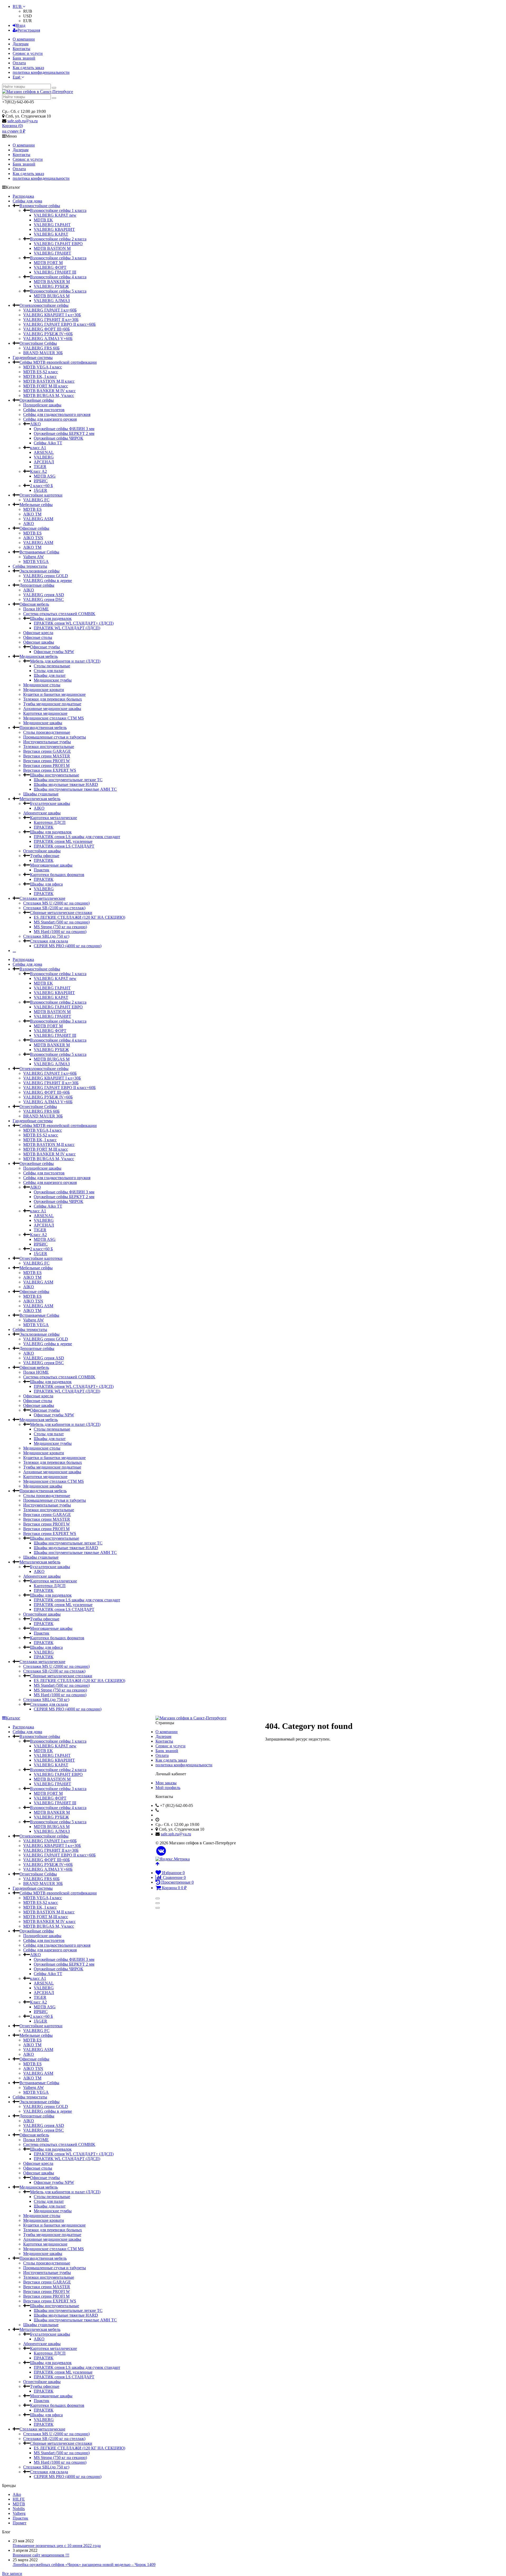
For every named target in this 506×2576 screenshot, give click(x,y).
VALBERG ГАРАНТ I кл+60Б (50, 310)
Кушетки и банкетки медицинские (54, 694)
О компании (24, 39)
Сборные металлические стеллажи (61, 913)
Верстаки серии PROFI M (46, 765)
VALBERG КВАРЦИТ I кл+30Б (52, 315)
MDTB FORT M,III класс (46, 386)
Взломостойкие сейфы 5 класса (58, 291)
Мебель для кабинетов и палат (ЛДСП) (65, 661)
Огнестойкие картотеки (41, 495)
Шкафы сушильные (41, 794)
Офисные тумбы (45, 647)
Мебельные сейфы (36, 505)
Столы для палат (49, 671)
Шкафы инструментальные (55, 775)
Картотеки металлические (53, 818)
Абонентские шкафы (42, 813)
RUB (18, 6)
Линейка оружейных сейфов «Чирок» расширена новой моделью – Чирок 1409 (84, 2565)
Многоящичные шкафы (51, 865)
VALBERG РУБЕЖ (51, 286)
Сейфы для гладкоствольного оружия (57, 414)
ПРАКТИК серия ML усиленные (63, 841)
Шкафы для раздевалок (51, 618)
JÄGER (40, 490)
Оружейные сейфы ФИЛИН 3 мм (64, 429)
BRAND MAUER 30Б (43, 353)
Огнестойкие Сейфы (38, 343)
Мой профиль (168, 1788)
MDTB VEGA (36, 562)
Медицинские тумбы (53, 680)
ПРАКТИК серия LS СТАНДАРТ (64, 846)
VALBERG (44, 457)
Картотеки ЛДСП (50, 822)
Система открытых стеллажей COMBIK (59, 614)
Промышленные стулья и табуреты (55, 737)
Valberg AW (33, 557)
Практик (42, 870)
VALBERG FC (36, 500)
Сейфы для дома (27, 201)
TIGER (40, 467)
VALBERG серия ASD (44, 595)
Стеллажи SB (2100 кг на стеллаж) (54, 908)
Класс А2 (38, 471)
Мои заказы (166, 1783)
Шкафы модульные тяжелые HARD (66, 784)
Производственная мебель (43, 728)
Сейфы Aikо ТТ (48, 443)
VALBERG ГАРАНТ (52, 225)
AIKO (35, 424)
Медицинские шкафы (43, 723)
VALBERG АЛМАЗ (52, 301)
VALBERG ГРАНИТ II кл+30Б (51, 320)
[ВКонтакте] (161, 1851)
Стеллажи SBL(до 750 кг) (46, 936)
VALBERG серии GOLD (46, 576)
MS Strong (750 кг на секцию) (60, 927)
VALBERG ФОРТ (50, 267)
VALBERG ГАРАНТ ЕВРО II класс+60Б (59, 324)
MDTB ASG (45, 476)
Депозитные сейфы (37, 585)
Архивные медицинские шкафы (52, 709)
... (14, 951)
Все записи (12, 2573)
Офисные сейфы (34, 528)
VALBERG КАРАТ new (55, 215)
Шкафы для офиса (46, 884)
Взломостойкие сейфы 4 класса (58, 277)
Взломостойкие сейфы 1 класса (58, 210)
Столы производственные (47, 732)
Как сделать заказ (28, 68)
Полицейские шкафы (42, 405)
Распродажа (23, 196)
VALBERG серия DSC (43, 599)
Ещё (17, 77)
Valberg (19, 2513)
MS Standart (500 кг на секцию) (62, 922)
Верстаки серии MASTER (47, 756)
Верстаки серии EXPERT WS (50, 770)
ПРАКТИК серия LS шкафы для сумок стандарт (77, 837)
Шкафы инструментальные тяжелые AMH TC (75, 789)
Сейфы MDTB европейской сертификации (58, 362)
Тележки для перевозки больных (53, 699)
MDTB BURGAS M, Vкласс (49, 395)
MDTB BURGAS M (52, 296)
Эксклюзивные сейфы (40, 571)
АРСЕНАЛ (44, 462)
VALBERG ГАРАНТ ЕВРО (58, 244)
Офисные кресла (38, 633)
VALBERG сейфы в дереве (48, 580)
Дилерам (21, 44)
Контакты (21, 49)
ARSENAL (44, 452)
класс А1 (38, 448)
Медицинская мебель (39, 656)
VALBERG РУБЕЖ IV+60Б (48, 334)
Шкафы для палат (50, 675)
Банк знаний (24, 58)
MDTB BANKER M (52, 282)
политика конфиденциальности (41, 72)
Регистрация (29, 30)
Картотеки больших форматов (57, 875)
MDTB (19, 2504)
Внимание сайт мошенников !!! (41, 2555)
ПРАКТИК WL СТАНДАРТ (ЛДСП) (67, 628)
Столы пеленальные (52, 666)
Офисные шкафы (39, 642)
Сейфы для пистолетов (44, 410)
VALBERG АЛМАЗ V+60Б (48, 339)
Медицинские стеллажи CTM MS (53, 718)
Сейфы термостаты (30, 566)
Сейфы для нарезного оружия (50, 419)
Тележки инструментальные (49, 747)
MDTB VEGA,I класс (43, 367)
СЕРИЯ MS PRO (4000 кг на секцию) (68, 946)
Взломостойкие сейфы (40, 206)
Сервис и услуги (28, 53)
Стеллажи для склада (49, 941)
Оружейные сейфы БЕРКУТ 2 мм (64, 433)
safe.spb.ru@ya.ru (23, 121)
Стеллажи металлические (42, 898)
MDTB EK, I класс (40, 376)
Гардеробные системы (33, 358)
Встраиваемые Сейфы (39, 552)
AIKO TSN (33, 538)
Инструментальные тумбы (47, 742)
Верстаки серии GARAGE (47, 751)
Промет (20, 2523)
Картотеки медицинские (45, 713)
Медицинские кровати (44, 690)
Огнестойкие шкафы (42, 851)
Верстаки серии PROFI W (47, 761)
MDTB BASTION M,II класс (49, 381)
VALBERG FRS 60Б (41, 348)
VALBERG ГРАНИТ (52, 253)
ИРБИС (41, 481)
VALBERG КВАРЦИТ (54, 229)
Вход (21, 25)
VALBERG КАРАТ (51, 234)
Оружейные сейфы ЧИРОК (59, 438)
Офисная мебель (34, 604)
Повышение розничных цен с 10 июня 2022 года (57, 2546)
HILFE (19, 2499)
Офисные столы (38, 637)
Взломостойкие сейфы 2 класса (58, 239)
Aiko (17, 2494)
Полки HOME (36, 609)
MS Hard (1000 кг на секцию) (60, 932)
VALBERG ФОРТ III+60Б (47, 329)
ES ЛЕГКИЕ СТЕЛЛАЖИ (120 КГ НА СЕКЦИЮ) (79, 917)
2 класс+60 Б (42, 486)
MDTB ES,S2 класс (41, 372)
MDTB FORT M (48, 263)
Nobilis (19, 2509)
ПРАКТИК (44, 827)
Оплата (19, 63)
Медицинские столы (42, 685)
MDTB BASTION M (52, 248)
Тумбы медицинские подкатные (52, 704)
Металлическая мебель (40, 799)
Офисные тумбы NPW (54, 652)
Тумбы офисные (45, 856)
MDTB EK (43, 220)
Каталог (13, 1718)
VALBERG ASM (38, 519)
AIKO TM (32, 514)
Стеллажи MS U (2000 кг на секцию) (56, 903)
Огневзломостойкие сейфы (44, 305)
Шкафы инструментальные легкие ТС (68, 780)
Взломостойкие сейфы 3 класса (58, 258)
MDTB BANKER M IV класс (49, 391)
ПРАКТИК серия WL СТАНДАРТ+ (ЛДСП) (74, 623)
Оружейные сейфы (37, 400)
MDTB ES (32, 509)
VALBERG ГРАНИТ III (55, 272)
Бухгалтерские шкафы (50, 803)
